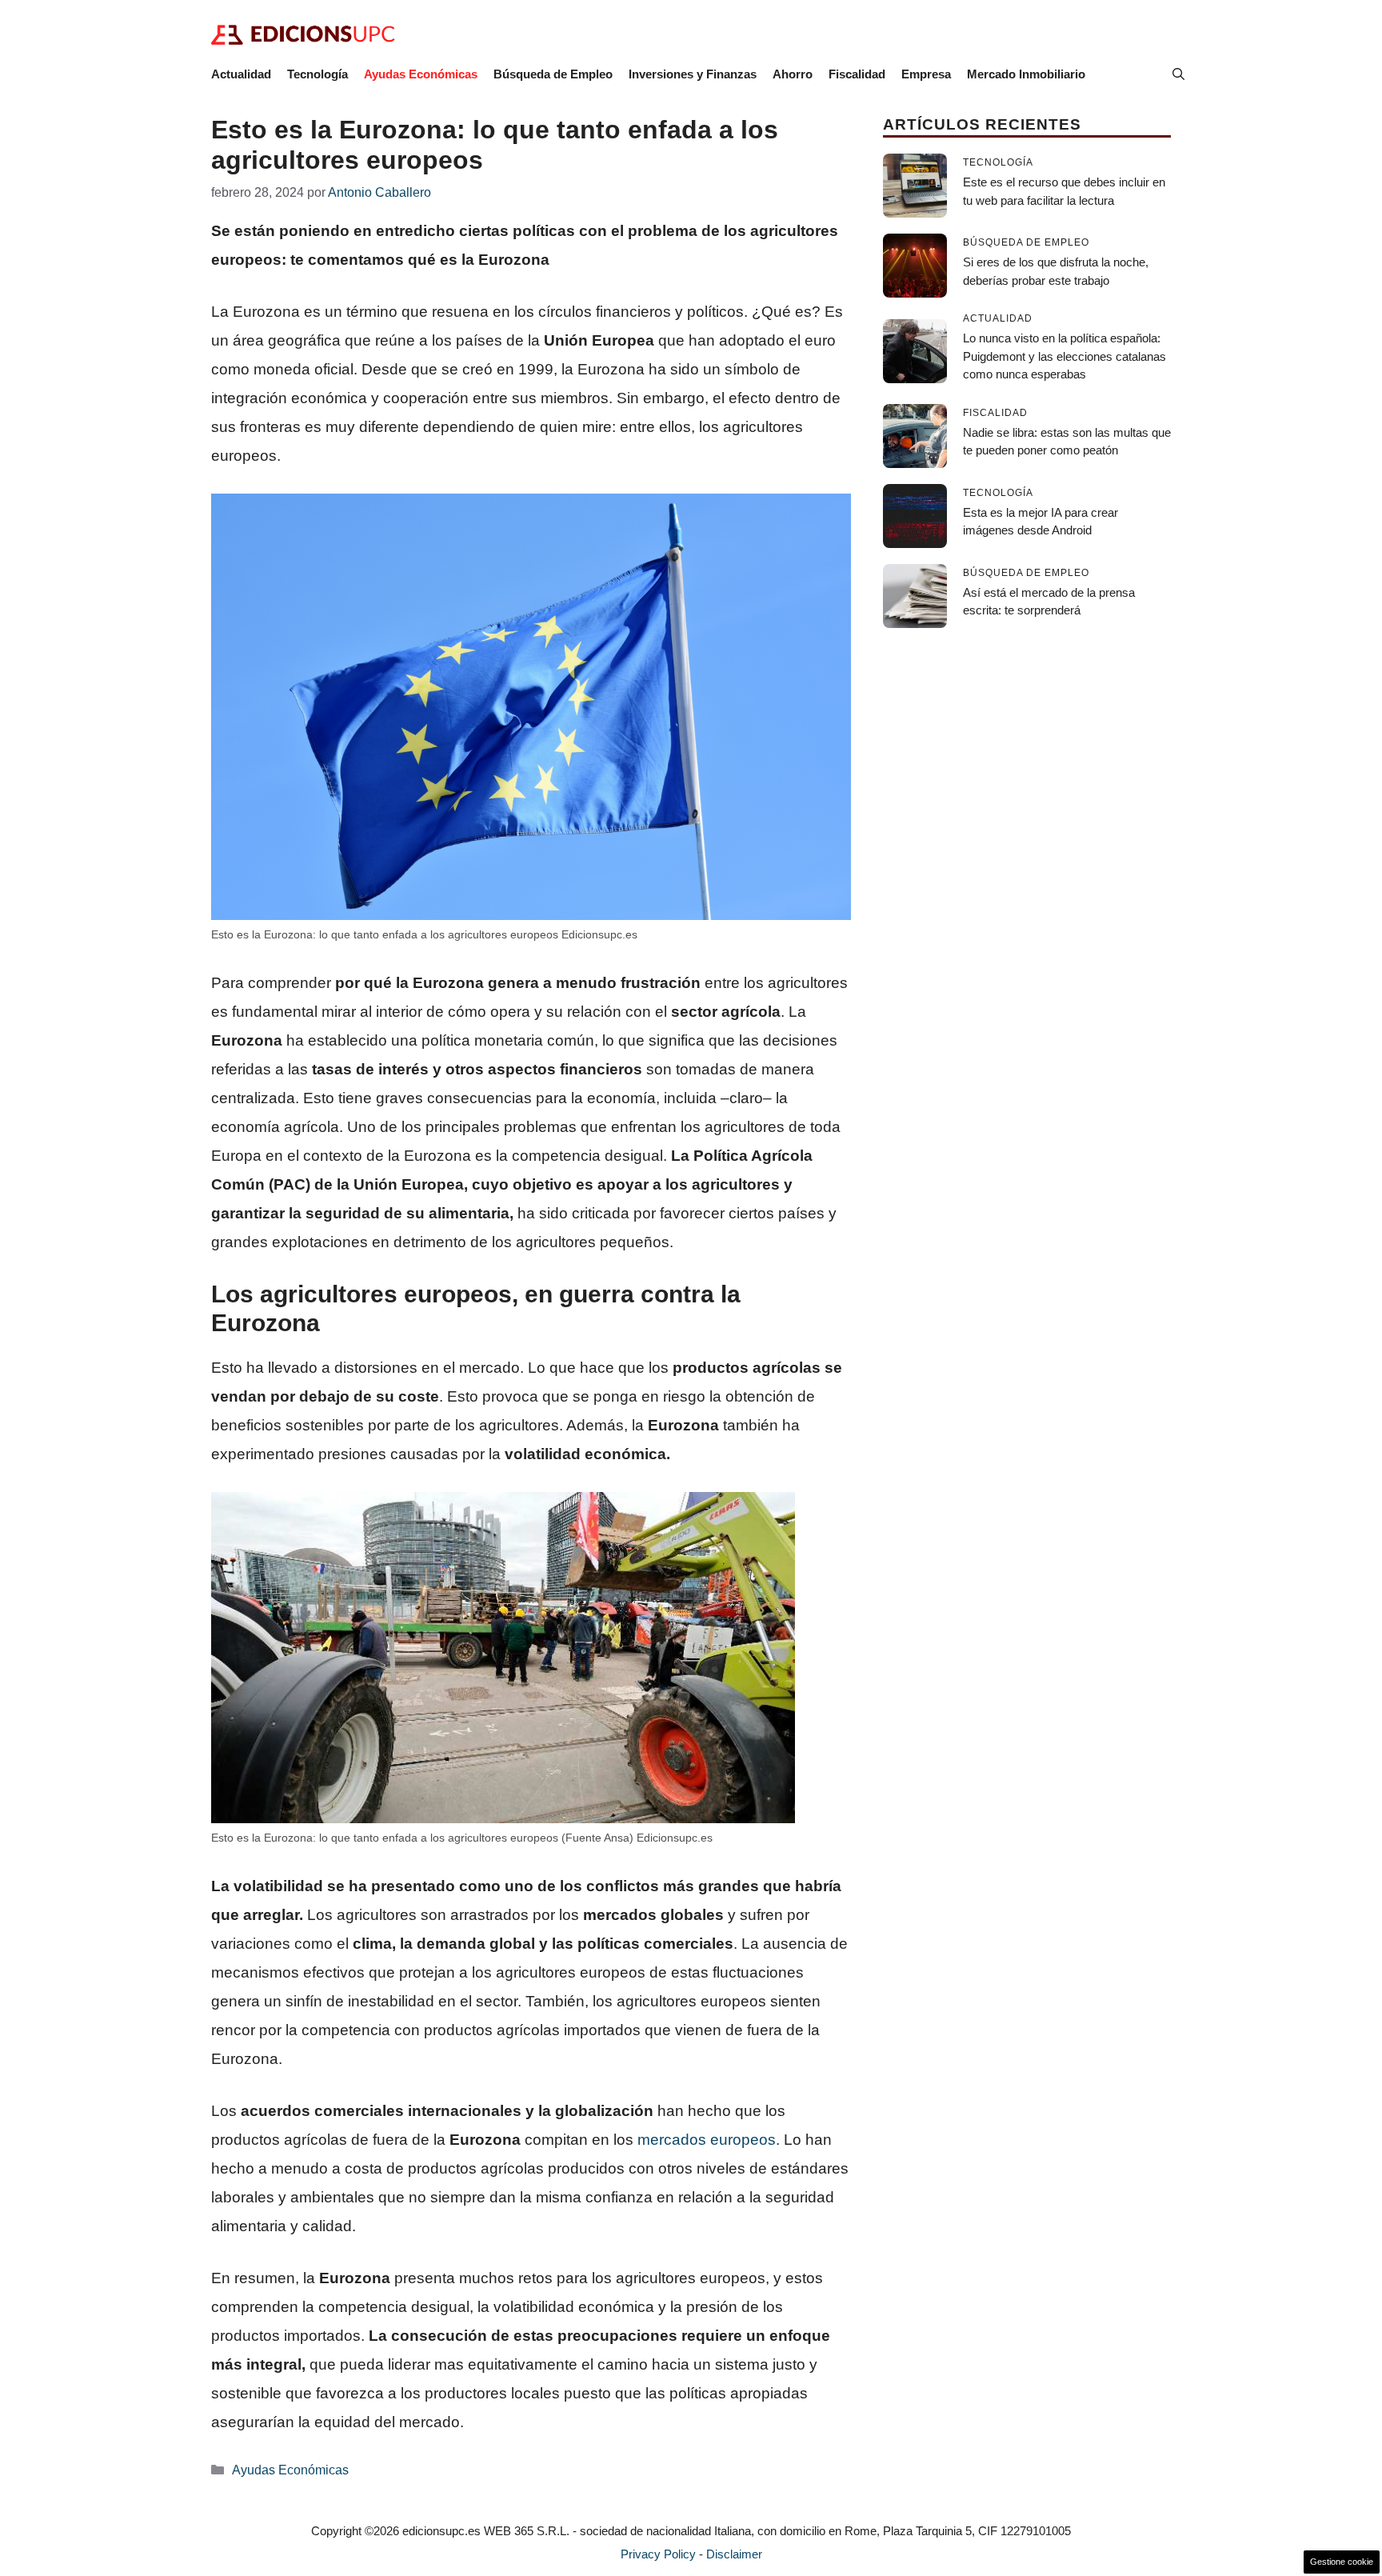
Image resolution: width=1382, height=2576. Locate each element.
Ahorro (793, 74)
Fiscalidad (857, 74)
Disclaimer (734, 2554)
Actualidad (241, 74)
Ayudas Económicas (421, 74)
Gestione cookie (1342, 2562)
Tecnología (318, 74)
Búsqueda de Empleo (553, 74)
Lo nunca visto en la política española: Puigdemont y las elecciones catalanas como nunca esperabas (1064, 356)
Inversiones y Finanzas (693, 74)
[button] (1178, 74)
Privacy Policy (658, 2554)
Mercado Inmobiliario (1026, 74)
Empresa (926, 74)
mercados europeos (707, 2140)
